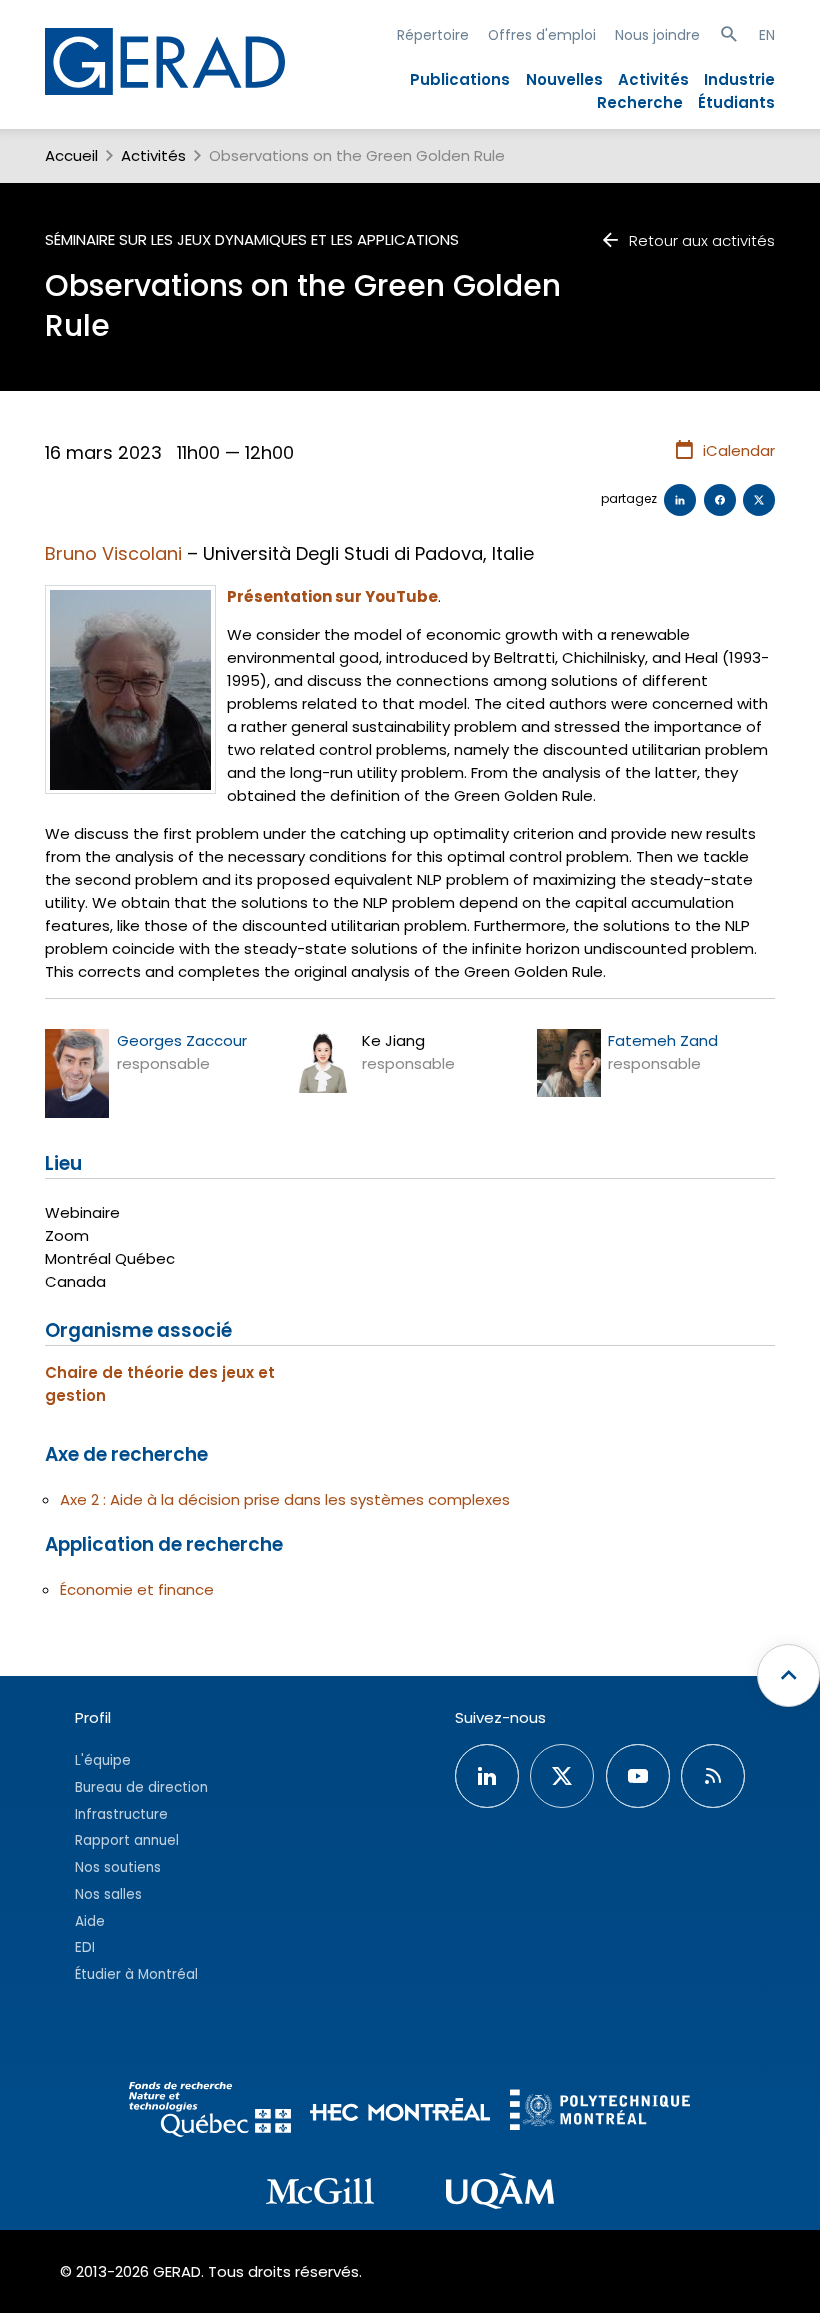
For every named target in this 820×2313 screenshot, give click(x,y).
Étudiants (736, 102)
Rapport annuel (127, 1840)
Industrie (739, 79)
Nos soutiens (118, 1867)
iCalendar (739, 450)
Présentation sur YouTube (332, 596)
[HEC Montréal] (400, 2112)
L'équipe (103, 1760)
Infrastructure (121, 1814)
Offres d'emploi (542, 35)
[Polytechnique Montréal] (600, 2112)
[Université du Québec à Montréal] (500, 2194)
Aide (90, 1921)
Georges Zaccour (182, 1040)
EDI (85, 1947)
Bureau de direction (141, 1787)
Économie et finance (137, 1589)
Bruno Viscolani (113, 553)
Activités (653, 79)
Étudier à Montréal (136, 1974)
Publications (460, 79)
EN (767, 35)
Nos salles (108, 1894)
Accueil (71, 155)
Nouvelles (564, 79)
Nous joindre (657, 35)
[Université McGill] (320, 2194)
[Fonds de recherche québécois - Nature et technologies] (210, 2112)
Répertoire (433, 35)
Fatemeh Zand (663, 1040)
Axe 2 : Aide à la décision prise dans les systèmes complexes (285, 1499)
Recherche (640, 102)
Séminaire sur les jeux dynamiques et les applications (252, 239)
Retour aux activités (702, 240)
